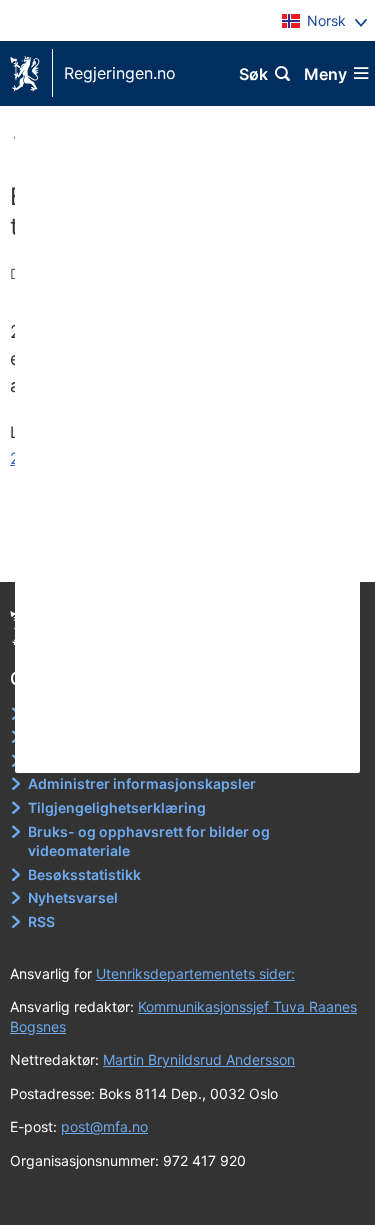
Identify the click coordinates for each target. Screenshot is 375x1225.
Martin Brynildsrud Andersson (199, 1059)
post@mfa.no (104, 1126)
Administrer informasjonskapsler (142, 783)
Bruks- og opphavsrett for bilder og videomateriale (149, 841)
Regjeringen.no (120, 73)
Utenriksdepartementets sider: (195, 973)
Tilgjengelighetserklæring (117, 807)
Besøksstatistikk (84, 874)
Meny (325, 74)
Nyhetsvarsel (73, 897)
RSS (41, 921)
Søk (253, 74)
